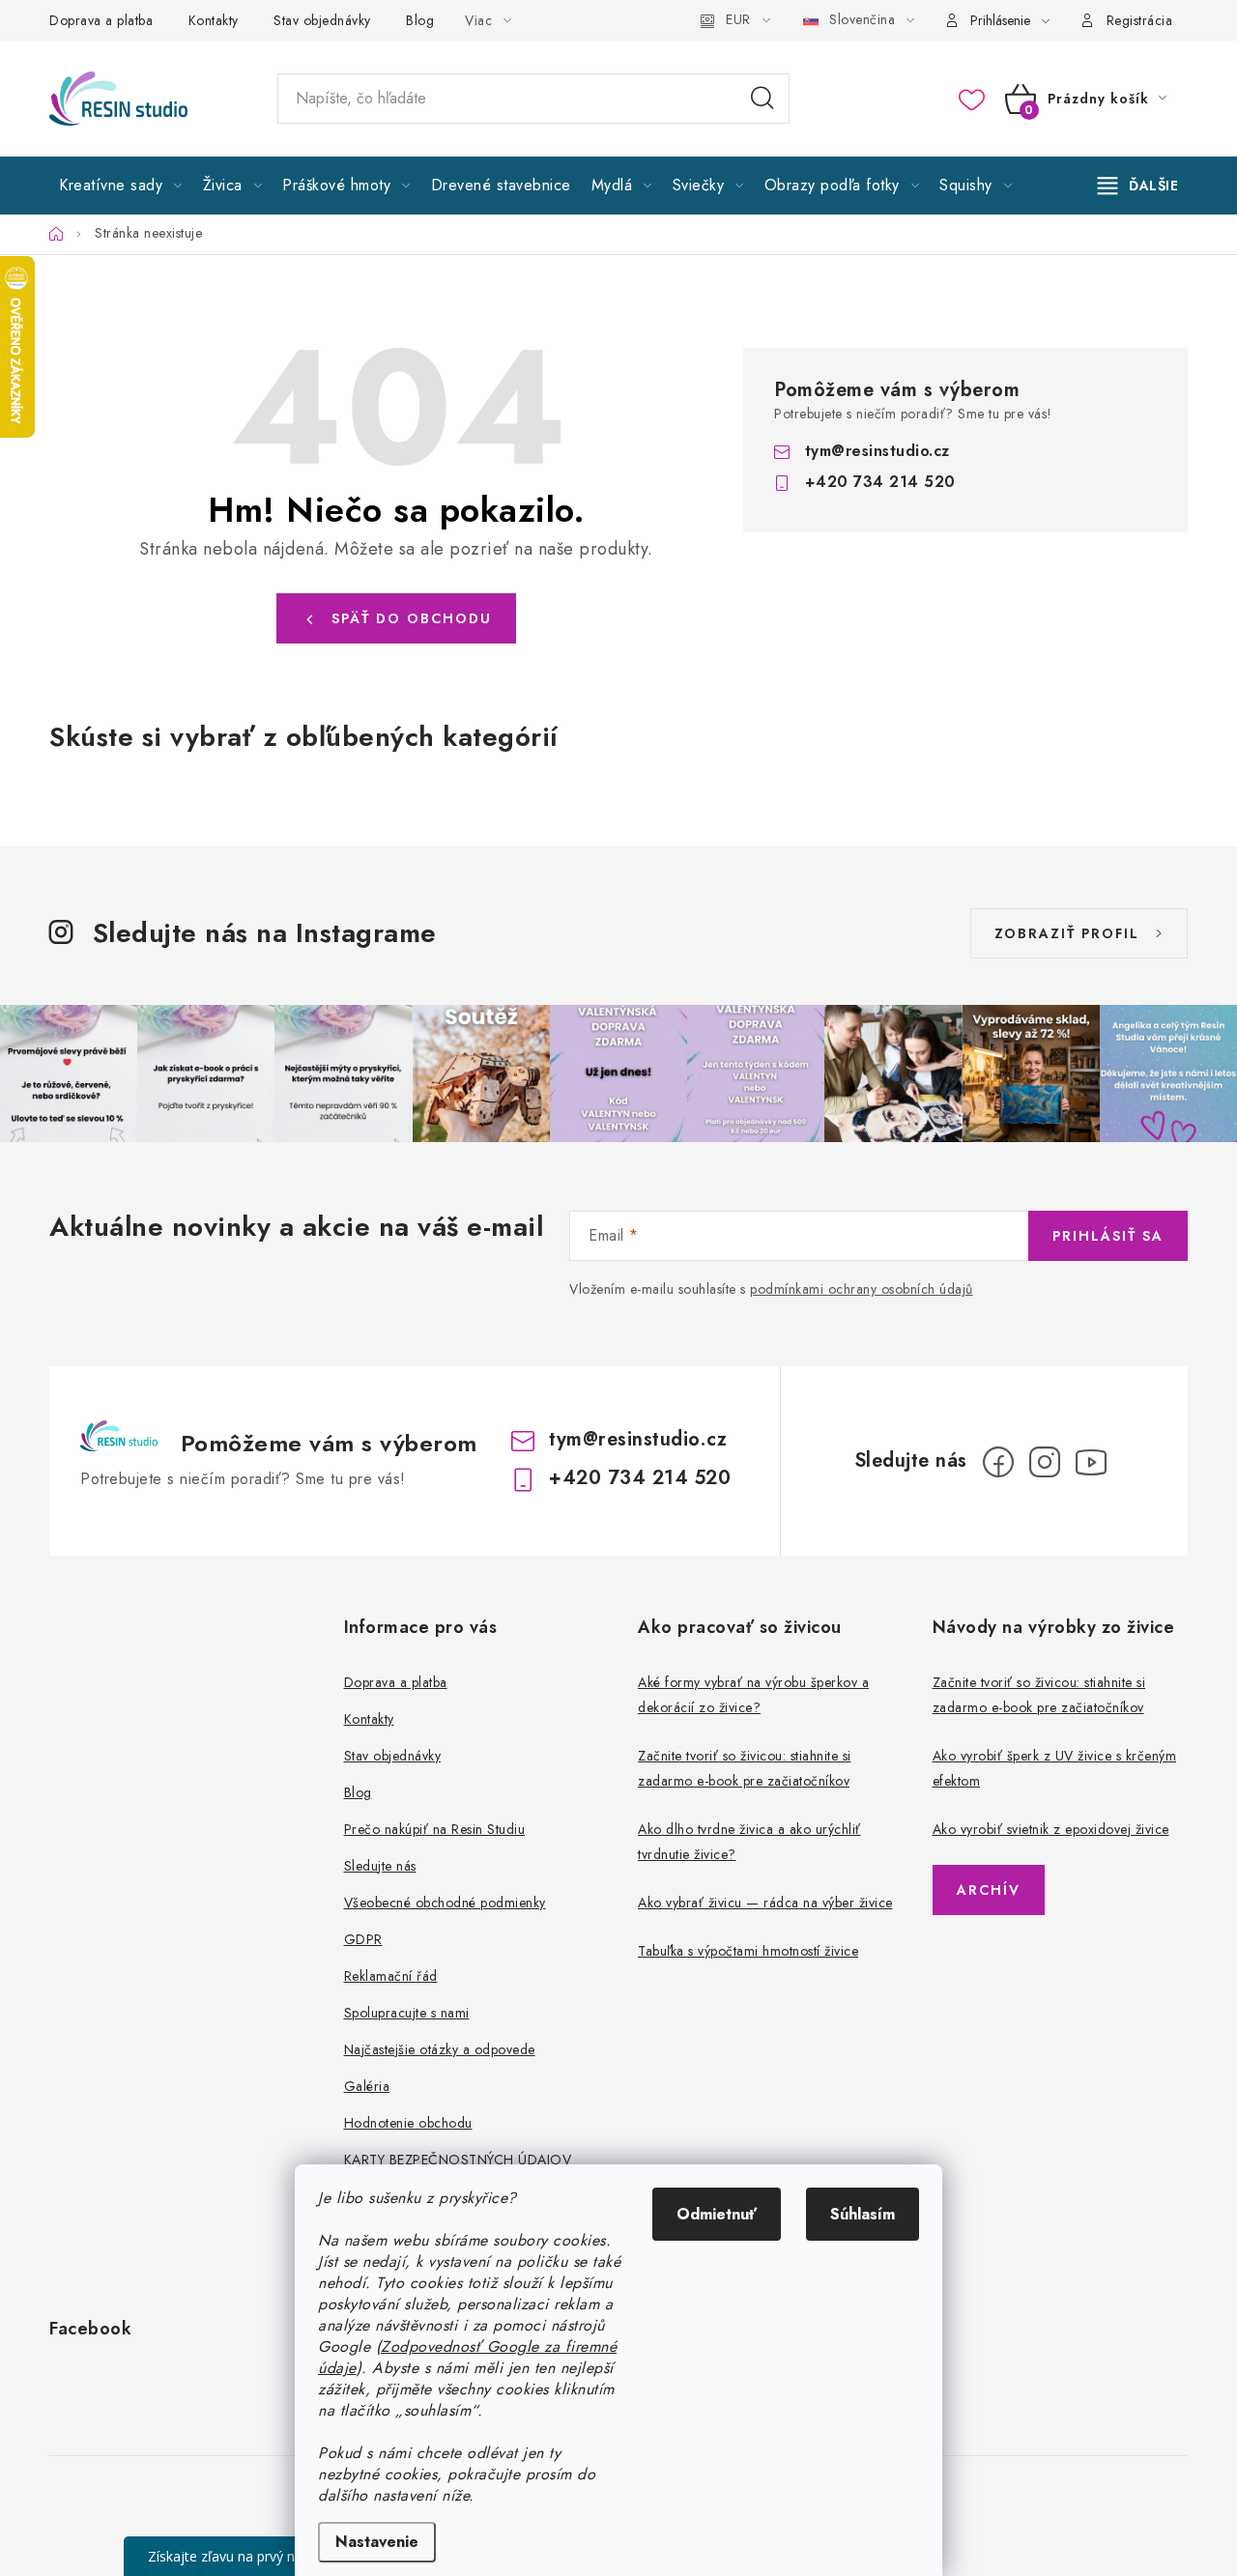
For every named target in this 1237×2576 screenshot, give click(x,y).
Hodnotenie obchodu (408, 2123)
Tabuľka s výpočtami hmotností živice (748, 1951)
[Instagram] (1045, 1462)
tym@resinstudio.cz (877, 451)
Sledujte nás (380, 1866)
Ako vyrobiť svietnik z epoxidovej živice (1051, 1829)
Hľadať (762, 99)
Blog (420, 20)
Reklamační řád (391, 1976)
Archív (989, 1890)
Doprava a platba (101, 20)
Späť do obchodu (412, 618)
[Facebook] (998, 1462)
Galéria (367, 2086)
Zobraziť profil (1067, 933)
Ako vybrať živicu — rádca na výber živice (765, 1903)
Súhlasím (863, 2214)
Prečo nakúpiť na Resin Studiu (435, 1829)
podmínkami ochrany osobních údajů (862, 1289)
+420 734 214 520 (880, 482)
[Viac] (1138, 186)
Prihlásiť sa (1108, 1236)
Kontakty (214, 20)
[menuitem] (121, 186)
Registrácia (1140, 20)
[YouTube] (1091, 1462)
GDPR (363, 1939)
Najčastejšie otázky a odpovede (440, 2049)
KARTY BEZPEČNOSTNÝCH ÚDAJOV (458, 2160)
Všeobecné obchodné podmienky (445, 1903)
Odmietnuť (717, 2214)
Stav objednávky (322, 20)
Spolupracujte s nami (407, 2013)
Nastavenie (377, 2542)
